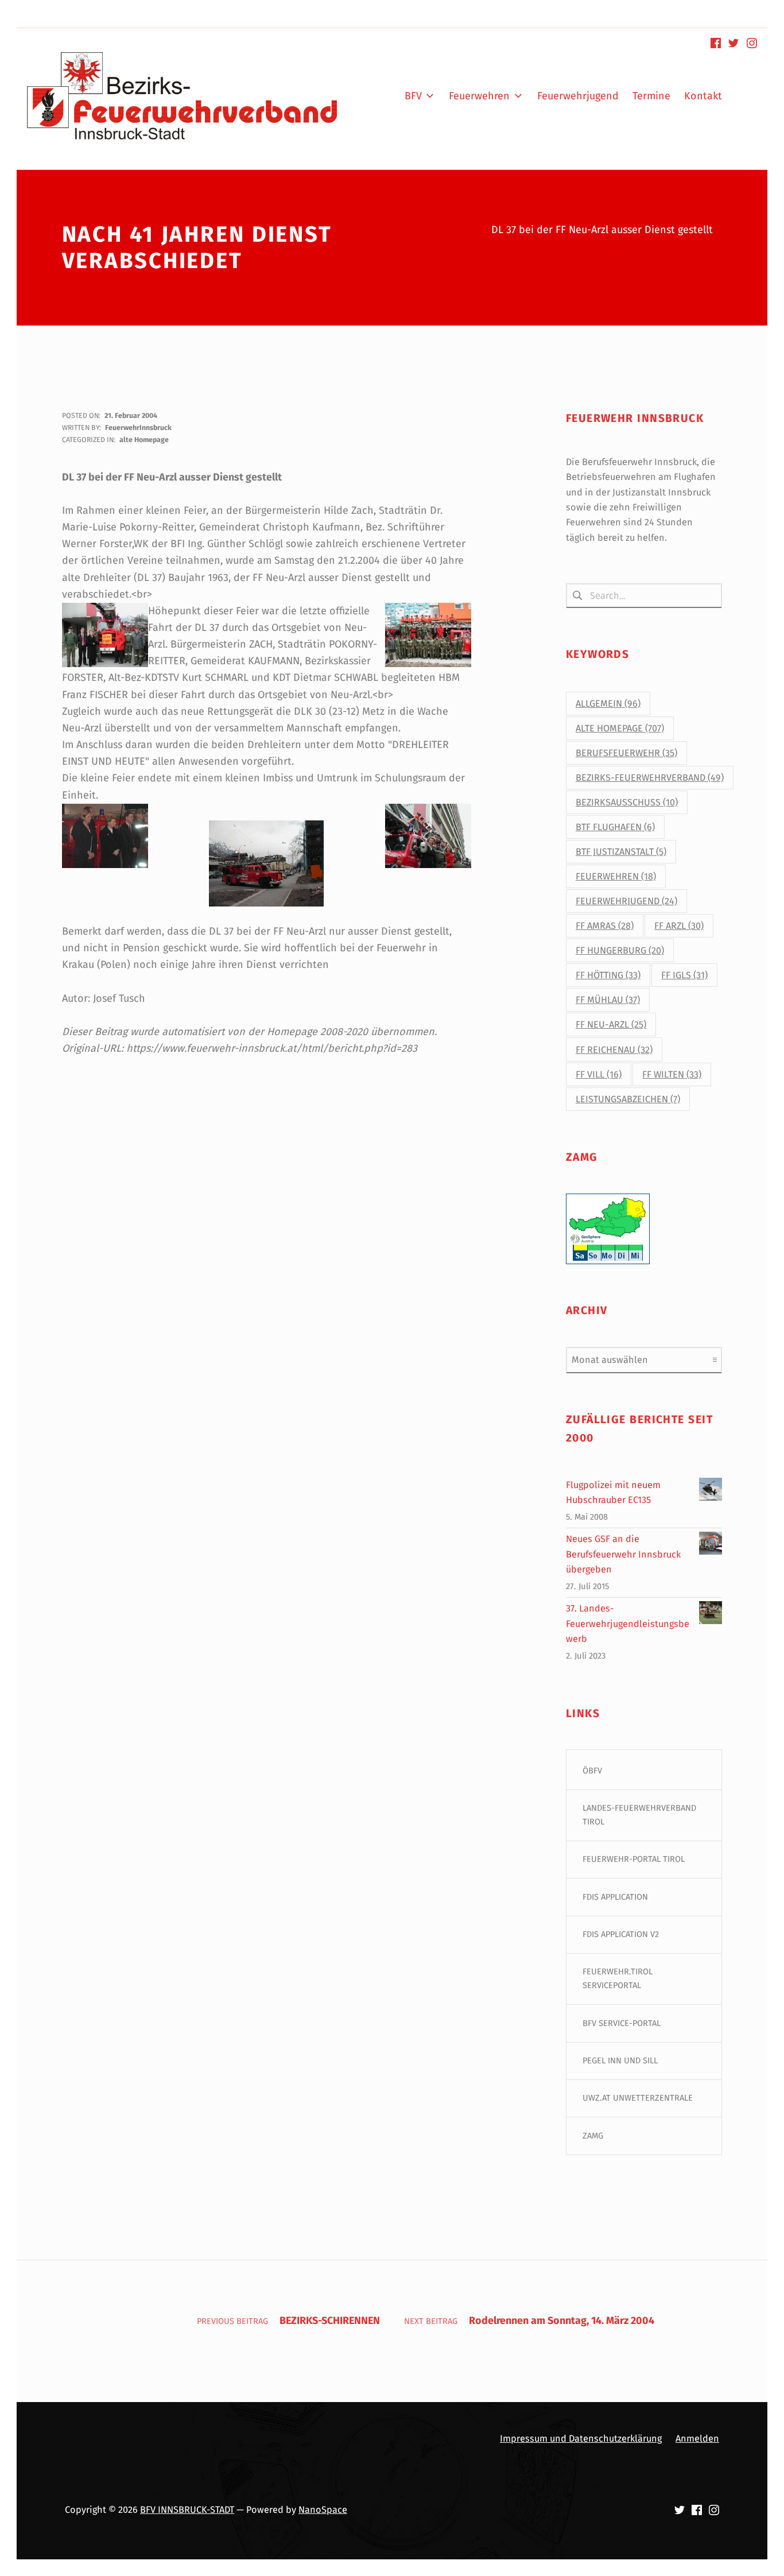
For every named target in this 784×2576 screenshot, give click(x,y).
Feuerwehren (616, 876)
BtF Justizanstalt (621, 852)
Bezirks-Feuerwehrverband (650, 778)
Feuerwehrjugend (626, 901)
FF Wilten (672, 1074)
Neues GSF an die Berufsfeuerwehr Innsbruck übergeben (623, 1554)
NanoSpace (323, 2510)
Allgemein (608, 704)
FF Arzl (679, 926)
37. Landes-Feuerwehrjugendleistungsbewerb (628, 1624)
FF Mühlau (608, 1000)
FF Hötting (608, 975)
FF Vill (599, 1074)
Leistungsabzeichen (628, 1099)
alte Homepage (144, 439)
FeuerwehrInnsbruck (138, 427)
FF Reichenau (614, 1050)
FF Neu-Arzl (611, 1024)
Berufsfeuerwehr (626, 753)
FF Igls (684, 975)
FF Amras (605, 926)
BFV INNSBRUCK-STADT (187, 2510)
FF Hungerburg (620, 950)
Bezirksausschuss (627, 802)
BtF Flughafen (615, 827)
